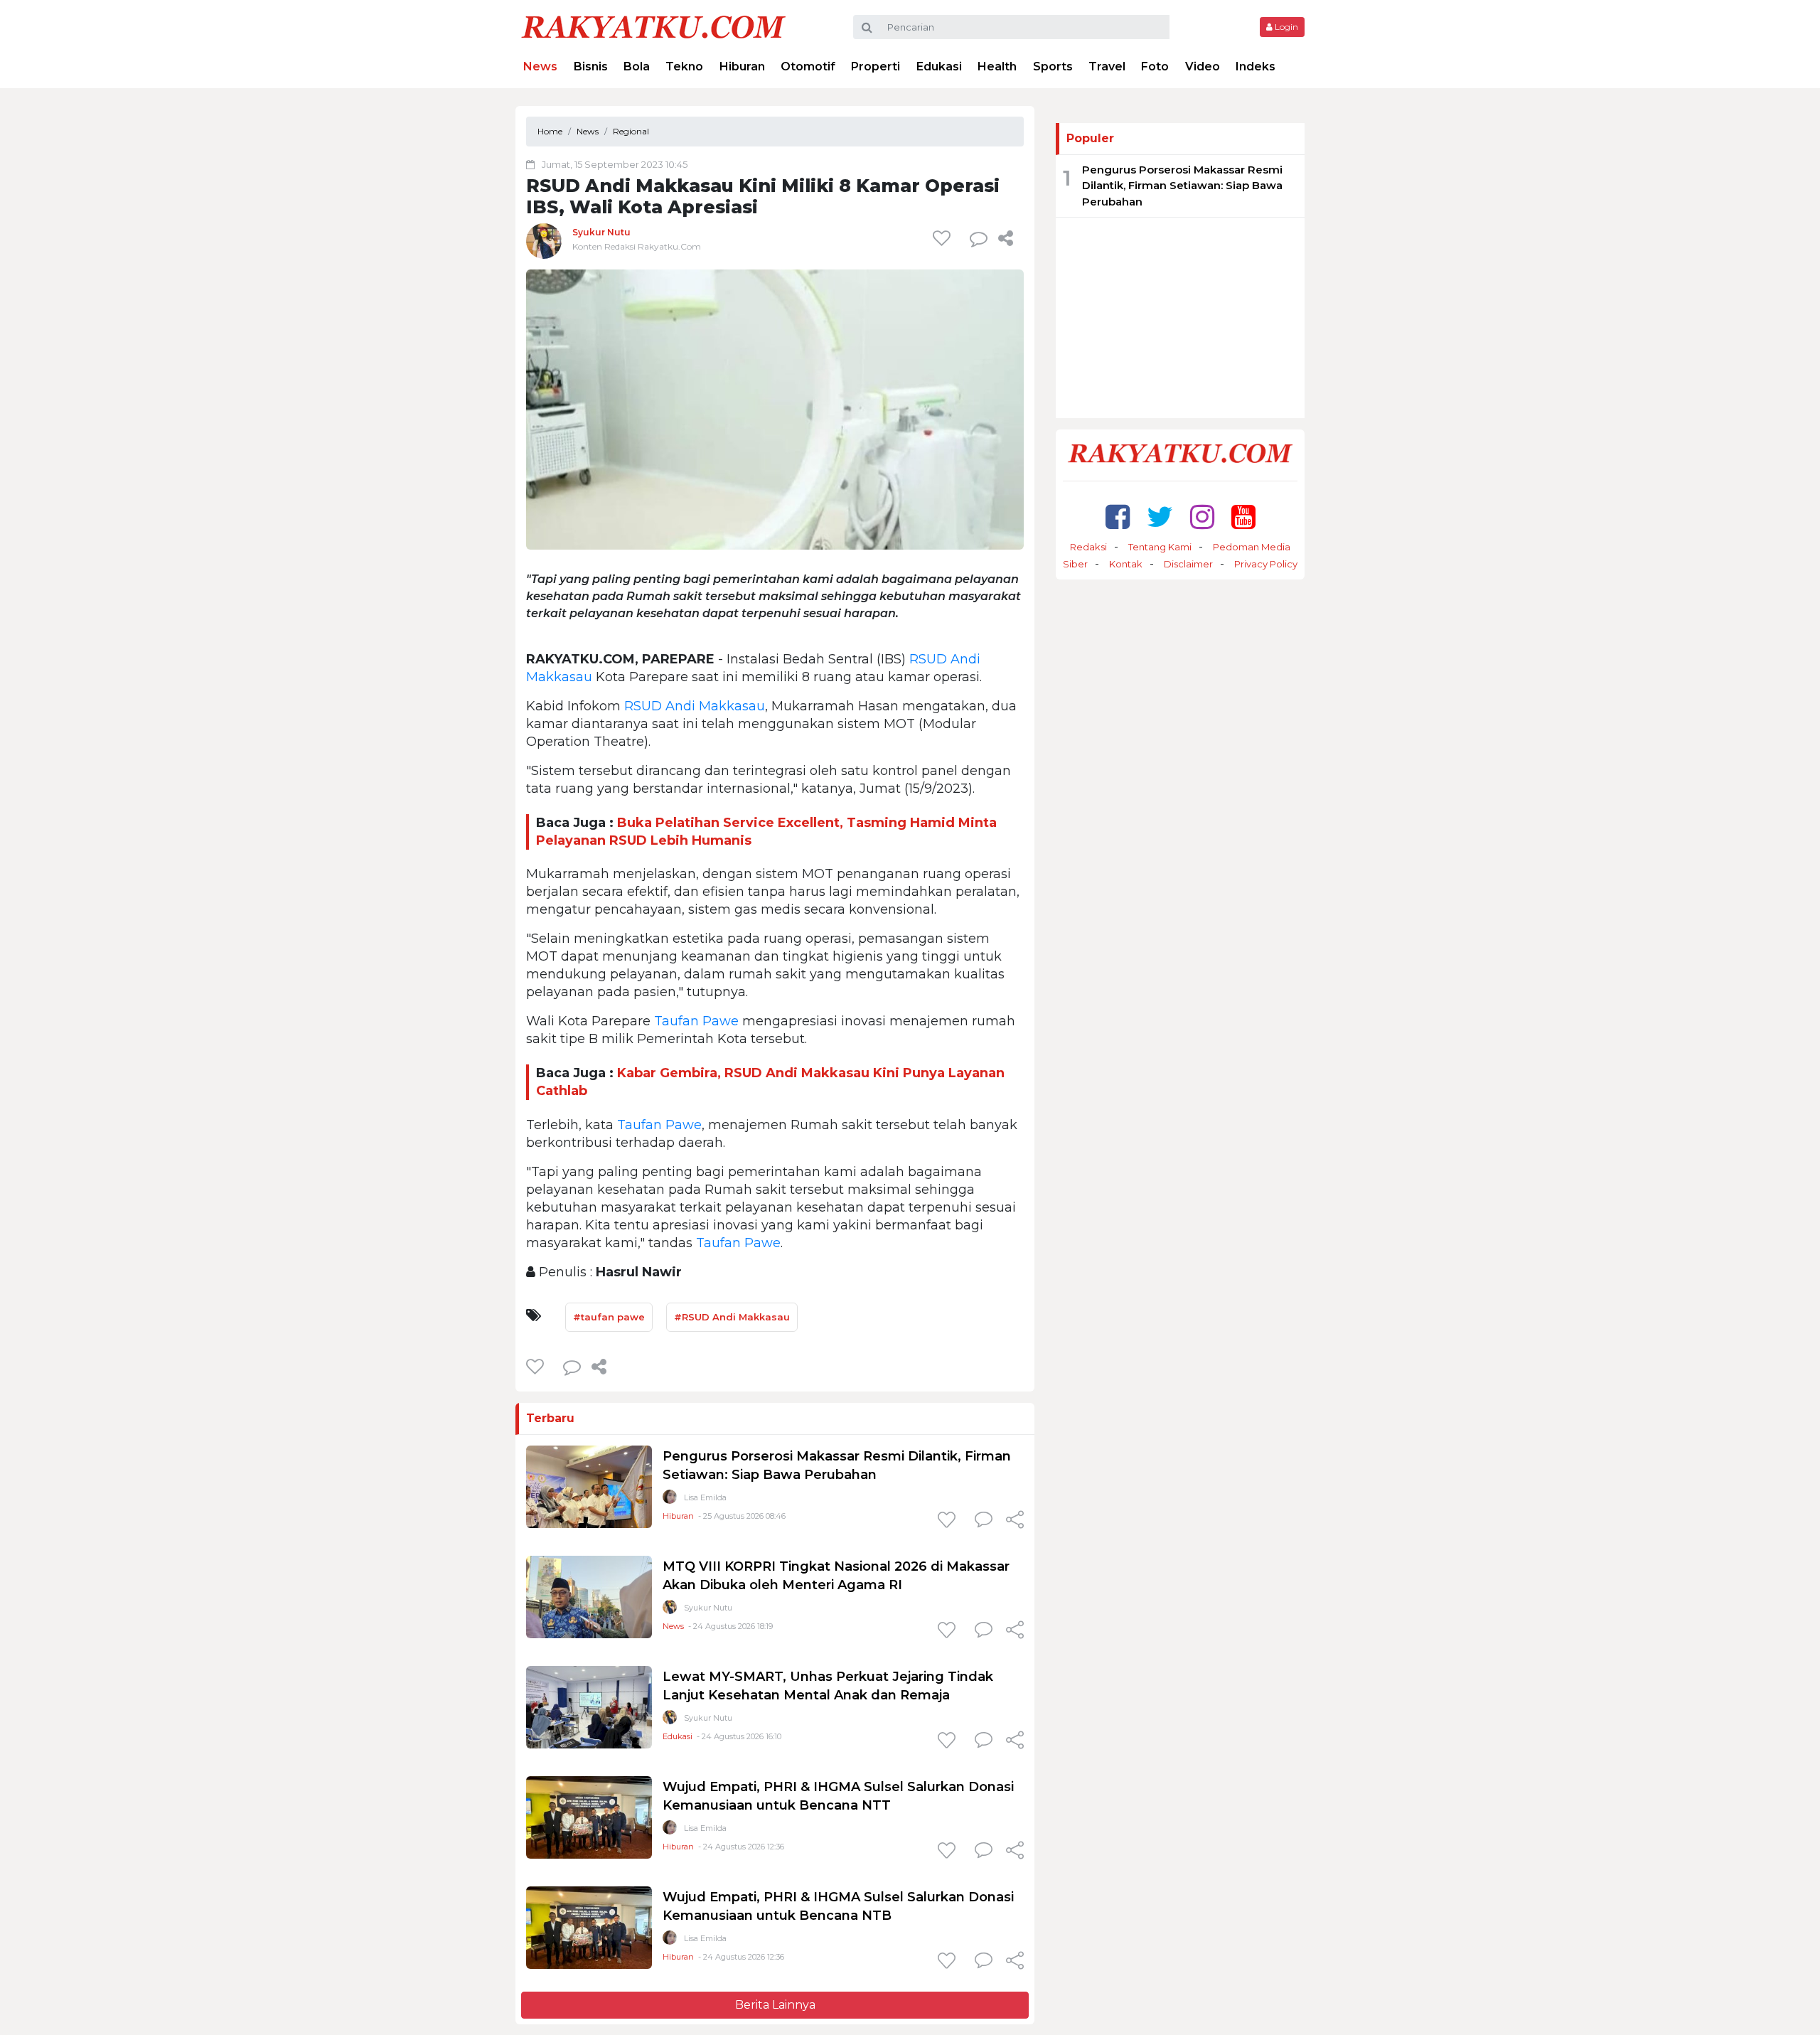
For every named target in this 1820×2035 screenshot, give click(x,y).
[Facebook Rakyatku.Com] (1118, 517)
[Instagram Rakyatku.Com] (1202, 517)
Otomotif (808, 66)
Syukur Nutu (601, 232)
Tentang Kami (1160, 547)
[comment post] (979, 238)
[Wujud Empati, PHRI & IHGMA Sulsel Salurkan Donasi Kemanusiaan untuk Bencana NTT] (589, 1816)
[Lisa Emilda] (670, 1500)
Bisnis (591, 66)
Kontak (1126, 564)
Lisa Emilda (705, 1497)
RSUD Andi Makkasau (695, 706)
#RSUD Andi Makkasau (732, 1317)
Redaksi (1088, 547)
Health (997, 66)
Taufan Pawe (696, 1021)
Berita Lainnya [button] (775, 2005)
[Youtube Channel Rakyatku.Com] (1243, 517)
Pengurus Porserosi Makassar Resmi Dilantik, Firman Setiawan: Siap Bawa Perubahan (1182, 186)
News (540, 66)
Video (1203, 66)
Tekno (684, 66)
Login (1285, 27)
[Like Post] (944, 238)
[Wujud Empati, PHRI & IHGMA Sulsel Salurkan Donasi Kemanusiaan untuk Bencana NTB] (589, 1927)
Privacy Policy (1266, 564)
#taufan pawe (609, 1317)
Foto (1155, 66)
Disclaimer (1188, 564)
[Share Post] (1006, 238)
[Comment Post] (984, 1521)
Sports (1053, 66)
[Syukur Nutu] (544, 241)
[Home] (653, 26)
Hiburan (742, 66)
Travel (1107, 66)
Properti (876, 66)
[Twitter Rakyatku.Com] (1160, 517)
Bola (637, 66)
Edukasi (939, 66)
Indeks (1256, 66)
